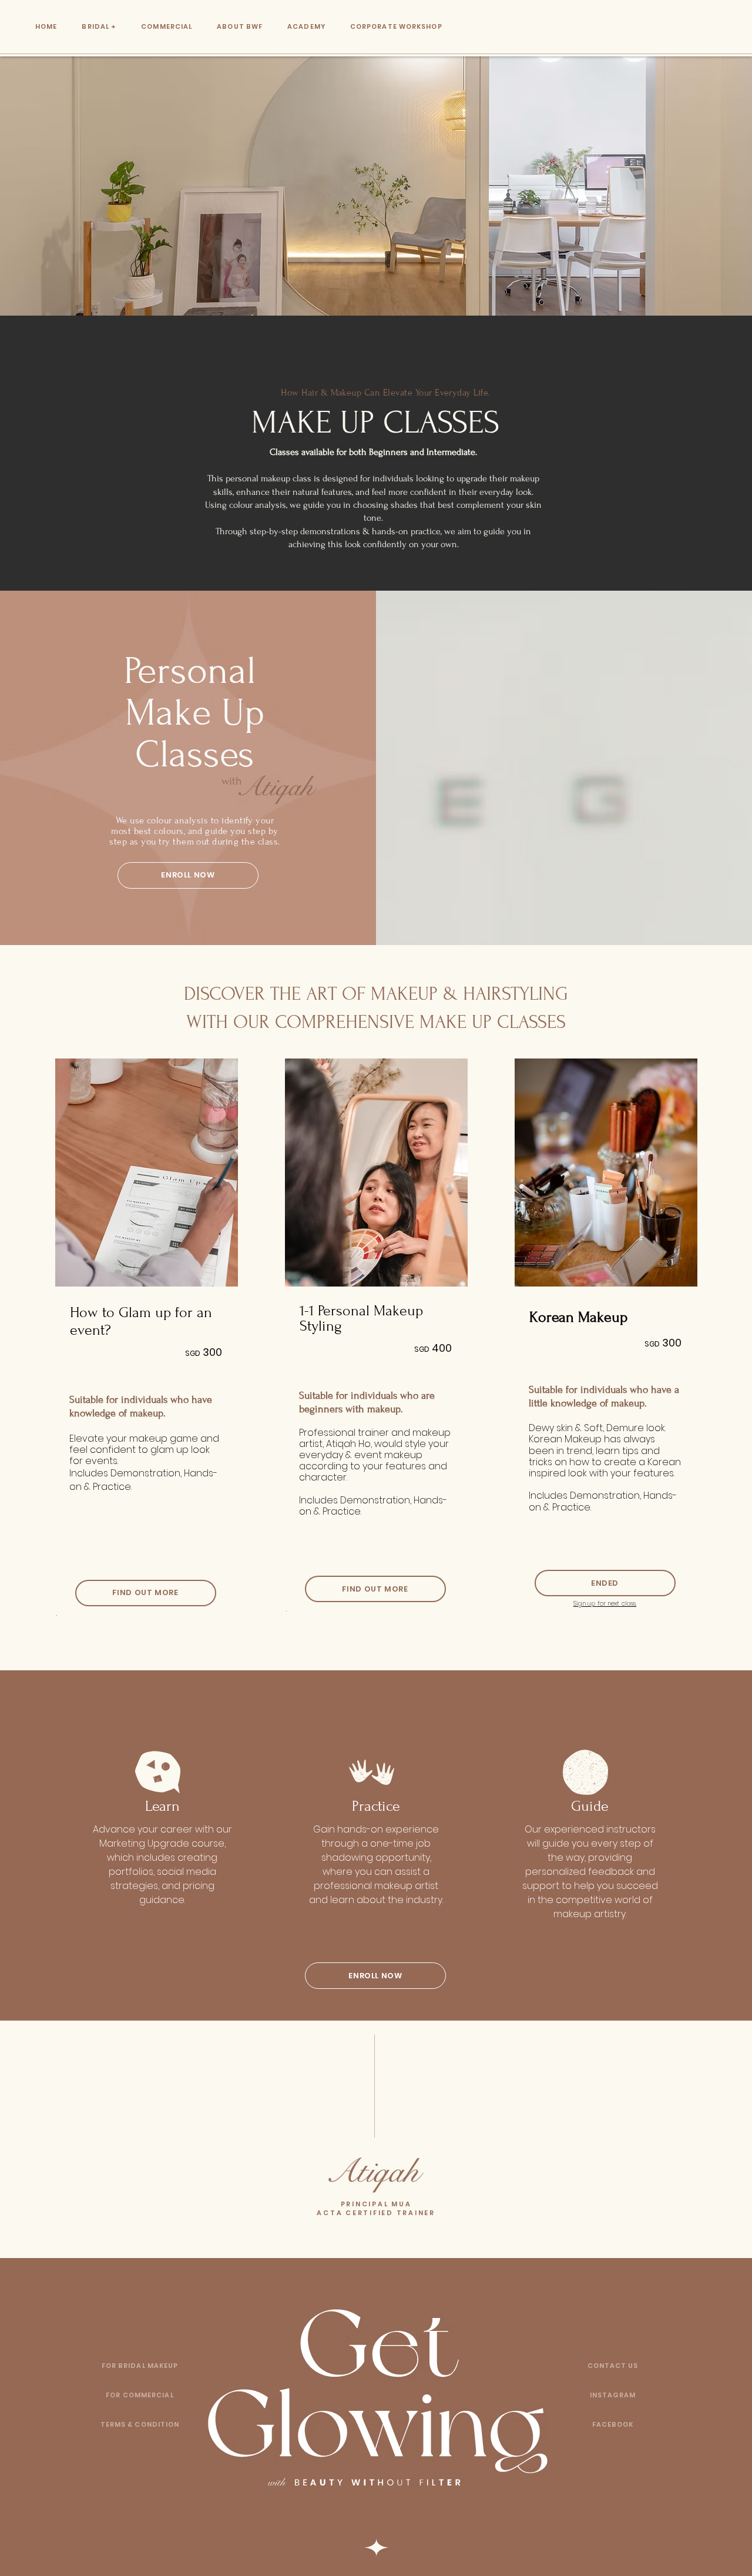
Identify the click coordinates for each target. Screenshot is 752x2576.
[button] (613, 2366)
